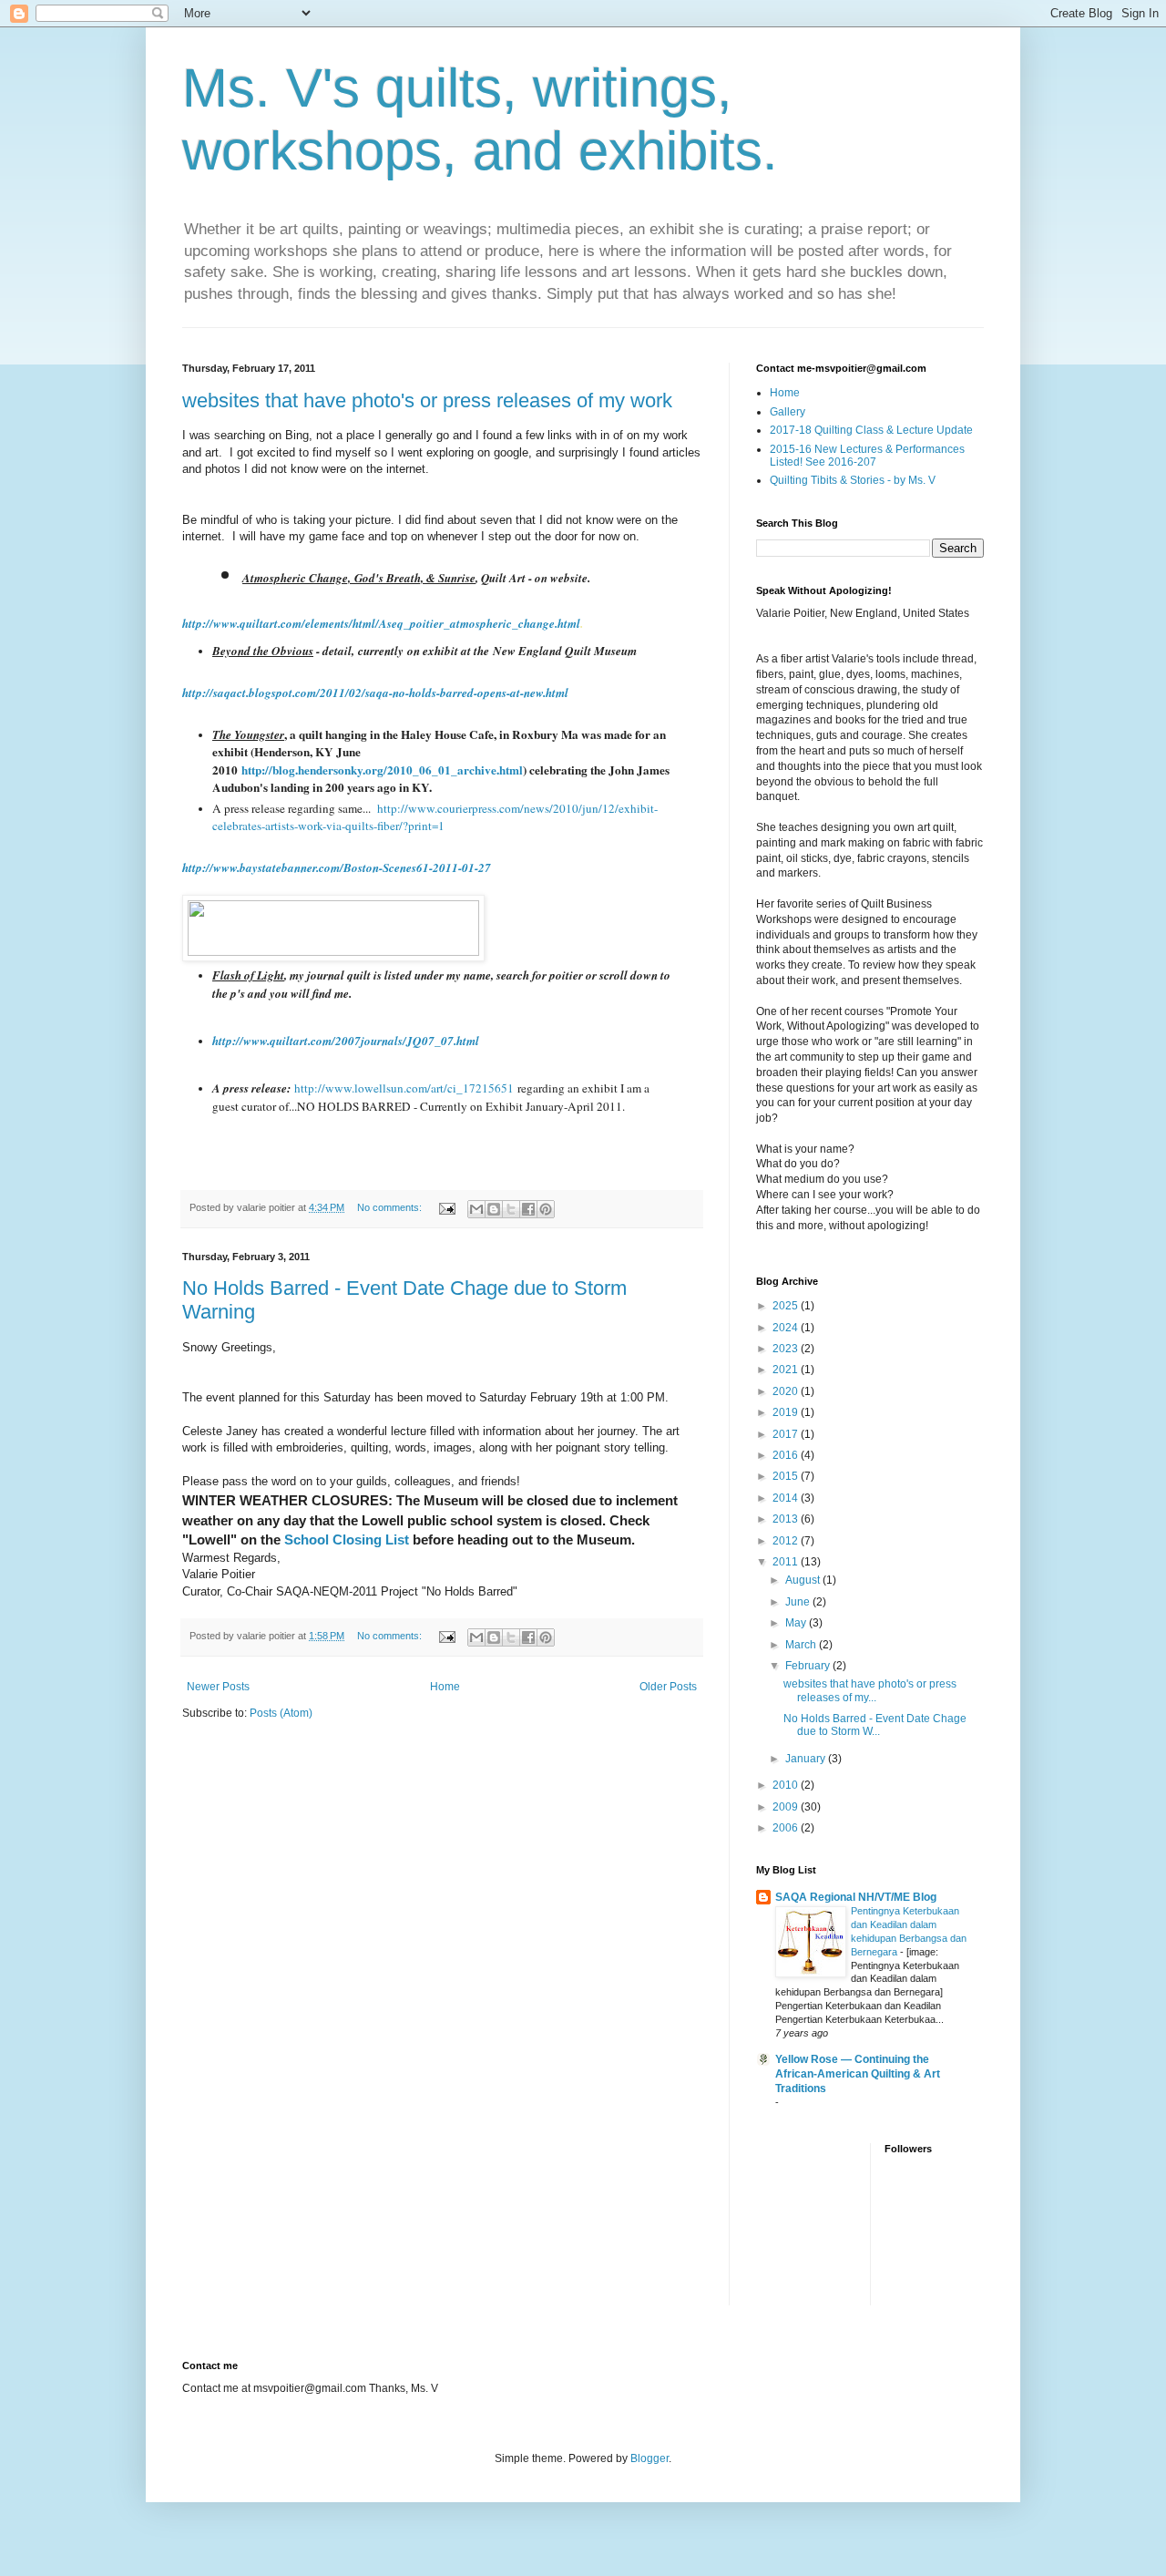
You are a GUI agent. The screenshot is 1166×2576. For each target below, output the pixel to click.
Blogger (649, 2458)
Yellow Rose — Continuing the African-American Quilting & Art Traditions (858, 2074)
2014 (787, 1498)
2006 (787, 1828)
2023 (787, 1349)
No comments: (391, 1207)
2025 (787, 1306)
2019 (787, 1412)
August (804, 1580)
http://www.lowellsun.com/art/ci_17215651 (404, 1088)
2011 (787, 1562)
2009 (787, 1807)
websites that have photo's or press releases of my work (427, 400)
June (799, 1602)
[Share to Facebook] (528, 1209)
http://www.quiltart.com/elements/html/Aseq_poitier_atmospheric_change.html (381, 623)
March (802, 1645)
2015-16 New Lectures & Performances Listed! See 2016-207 (867, 456)
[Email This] (476, 1209)
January (807, 1759)
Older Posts (668, 1687)
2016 (787, 1455)
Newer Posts (218, 1687)
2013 (787, 1519)
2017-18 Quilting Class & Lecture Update (871, 430)
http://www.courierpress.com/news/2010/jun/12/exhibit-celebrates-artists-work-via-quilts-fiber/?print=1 (435, 817)
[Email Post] (446, 1207)
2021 (787, 1370)
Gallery (788, 412)
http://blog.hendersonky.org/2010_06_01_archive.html (382, 770)
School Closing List (348, 1539)
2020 (787, 1391)
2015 (787, 1476)
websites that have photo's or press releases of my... (870, 1690)
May (797, 1623)
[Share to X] (511, 1209)
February (809, 1666)
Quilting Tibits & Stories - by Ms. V (853, 480)
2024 (787, 1328)
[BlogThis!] (494, 1209)
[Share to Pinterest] (546, 1209)
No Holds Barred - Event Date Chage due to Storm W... (875, 1725)
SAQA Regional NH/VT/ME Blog (856, 1897)
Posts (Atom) (281, 1713)
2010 (787, 1785)
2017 (787, 1434)
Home (445, 1687)
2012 (787, 1541)
